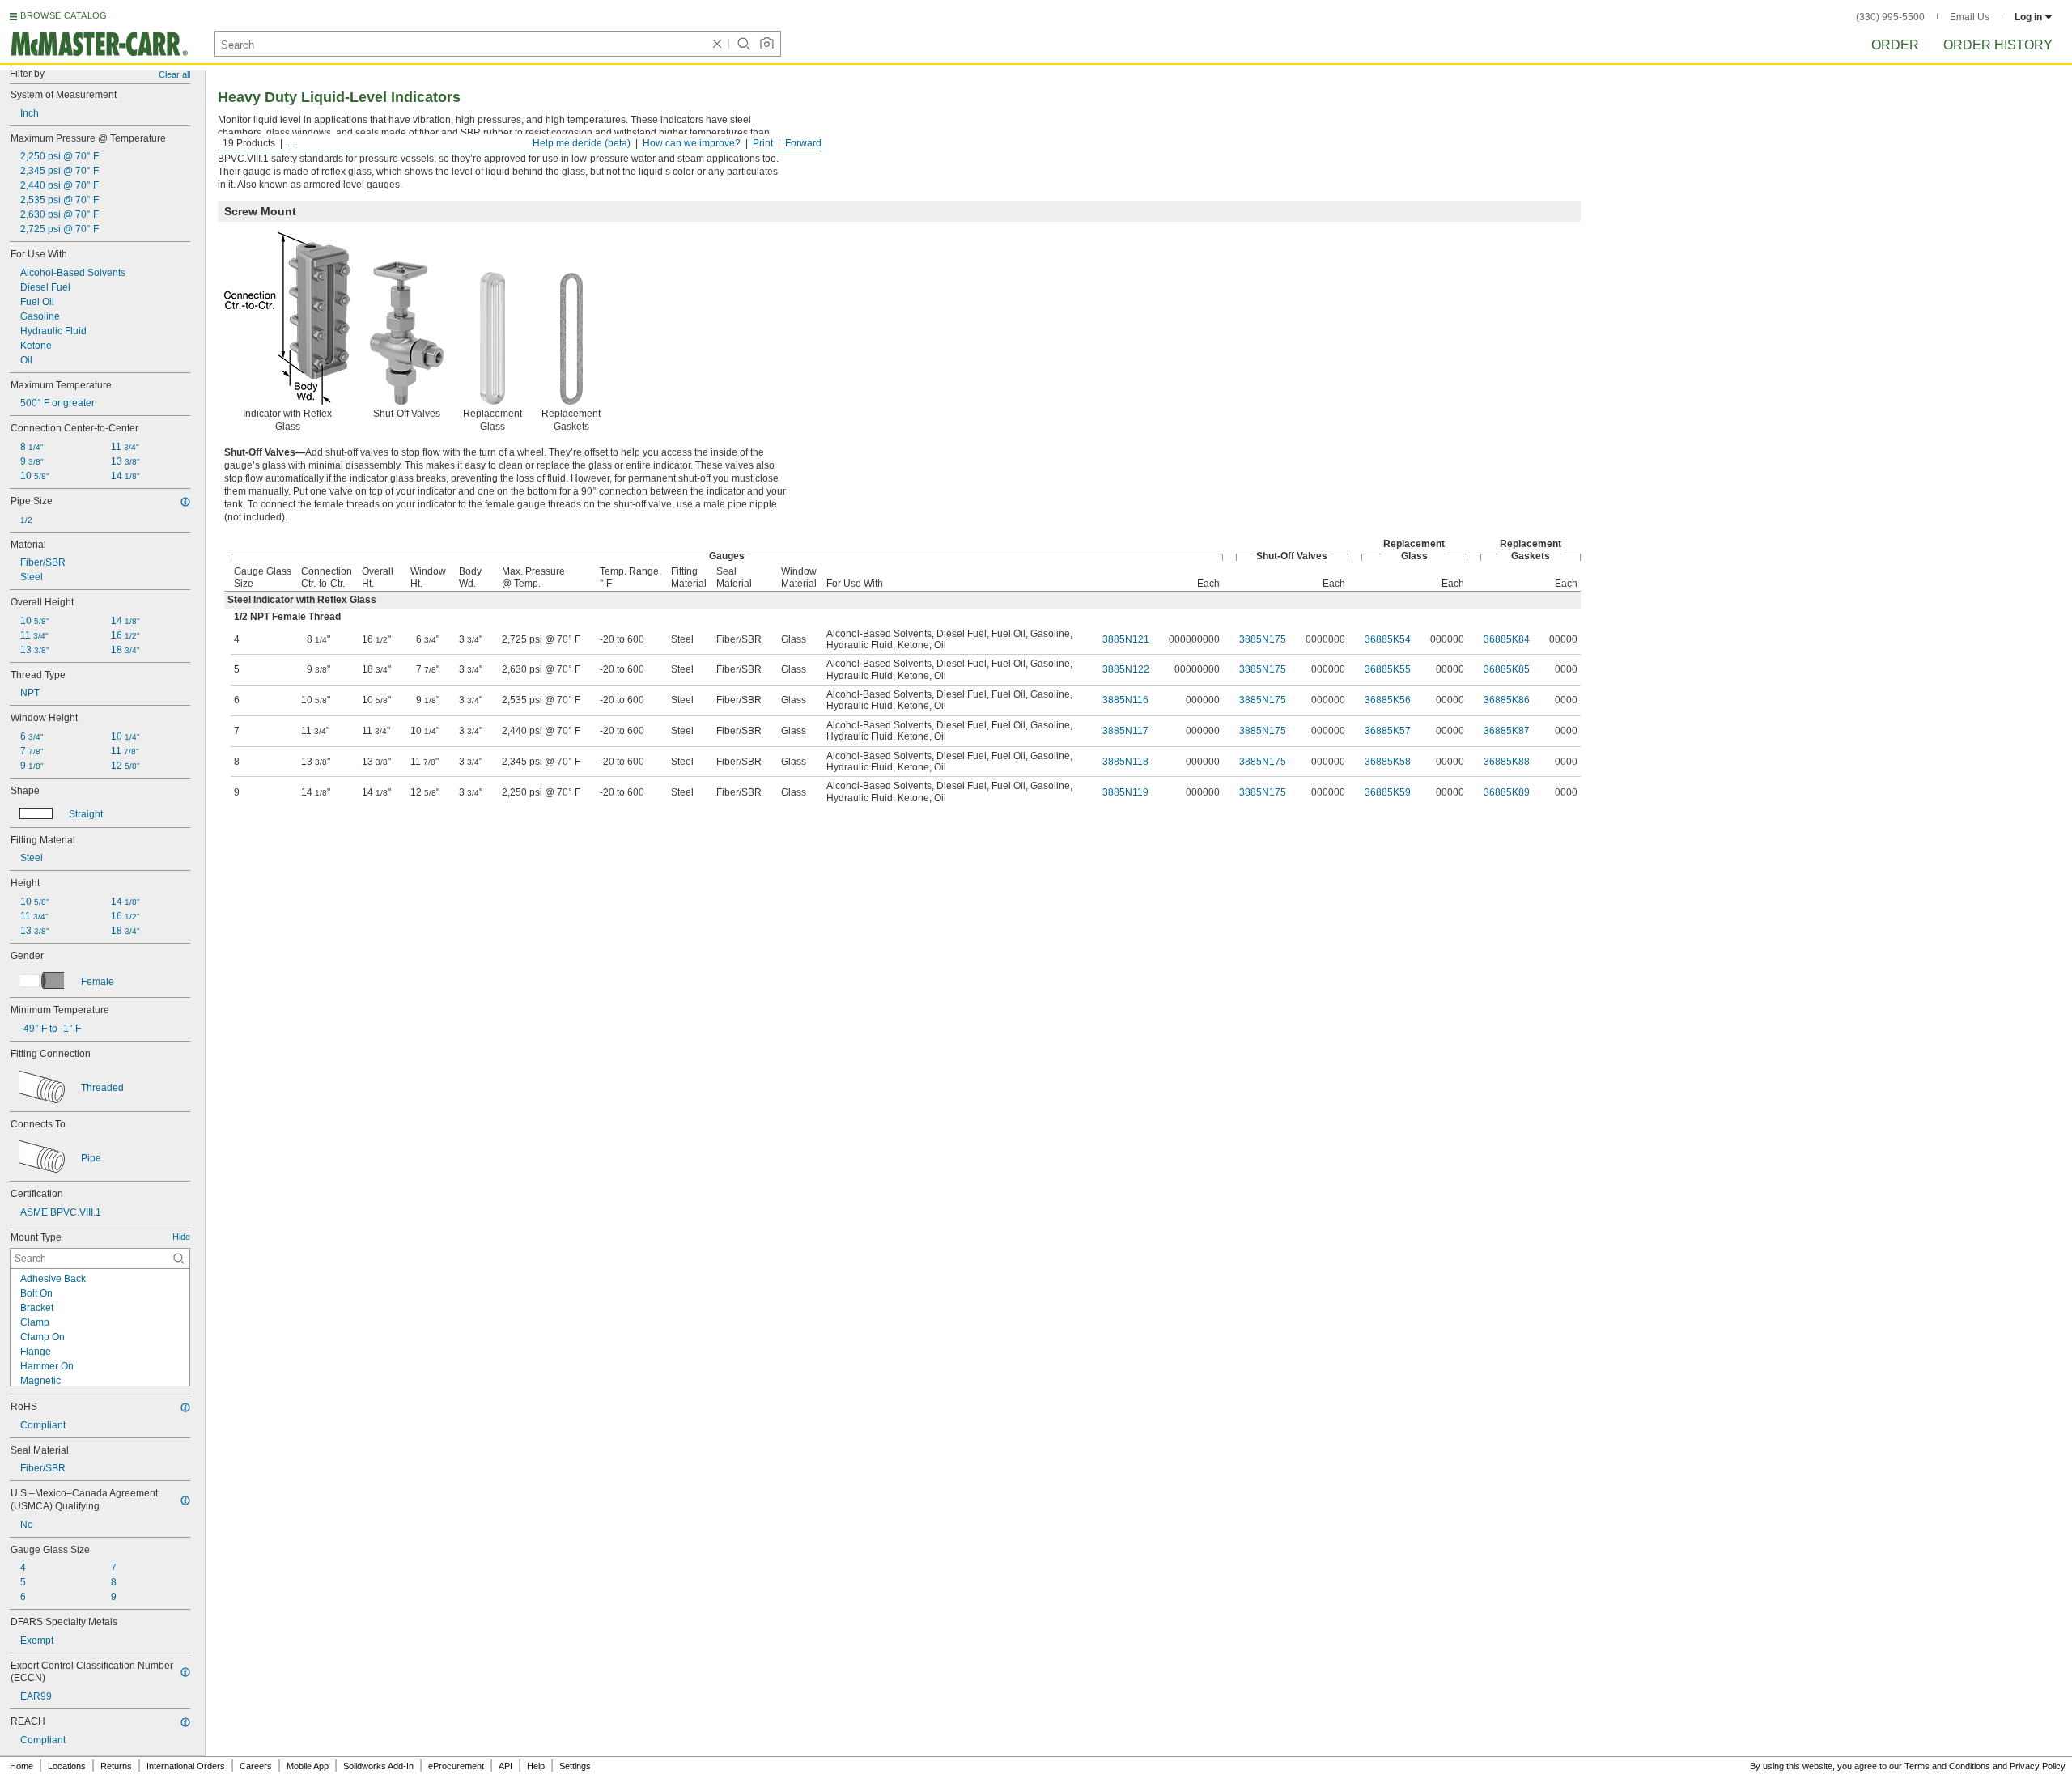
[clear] (717, 44)
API (505, 1766)
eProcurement (456, 1766)
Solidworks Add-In (378, 1766)
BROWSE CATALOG (64, 15)
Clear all (174, 74)
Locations (67, 1766)
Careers (256, 1766)
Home (21, 1766)
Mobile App (308, 1766)
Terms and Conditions (1947, 1766)
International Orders (186, 1766)
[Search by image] (766, 44)
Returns (116, 1766)
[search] (179, 1259)
